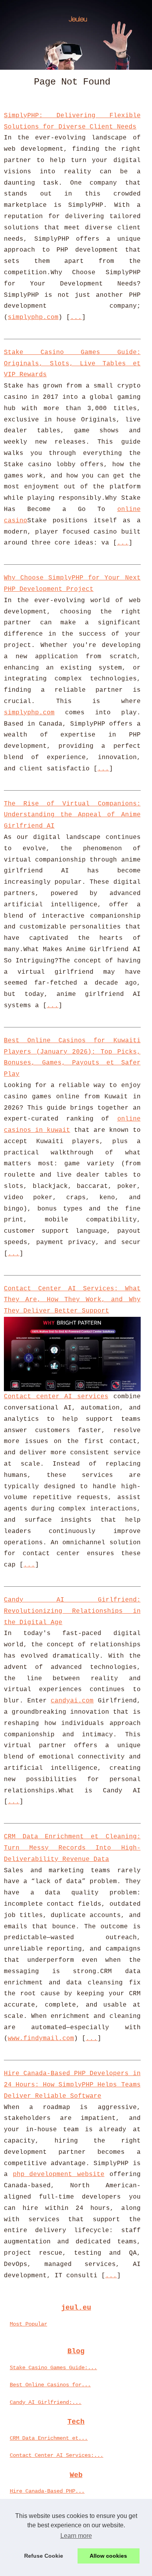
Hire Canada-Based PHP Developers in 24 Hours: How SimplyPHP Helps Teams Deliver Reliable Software (72, 2085)
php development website (59, 2174)
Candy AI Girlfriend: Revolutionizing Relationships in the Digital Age (72, 1611)
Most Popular (28, 2324)
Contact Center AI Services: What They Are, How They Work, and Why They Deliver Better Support (72, 1300)
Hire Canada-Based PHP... (47, 2491)
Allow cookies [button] (108, 2556)
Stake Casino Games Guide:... (53, 2368)
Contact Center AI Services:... (57, 2455)
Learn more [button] (76, 2536)
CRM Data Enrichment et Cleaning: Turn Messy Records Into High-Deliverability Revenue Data (72, 1848)
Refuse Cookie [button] (44, 2556)
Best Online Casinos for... (50, 2385)
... (76, 317)
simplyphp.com (33, 317)
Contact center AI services (56, 1397)
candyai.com (72, 1701)
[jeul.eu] (76, 35)
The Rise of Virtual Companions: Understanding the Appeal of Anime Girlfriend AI (72, 815)
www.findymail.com (41, 2039)
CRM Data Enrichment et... (49, 2438)
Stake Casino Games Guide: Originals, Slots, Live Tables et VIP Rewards (72, 364)
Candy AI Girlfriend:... (46, 2402)
